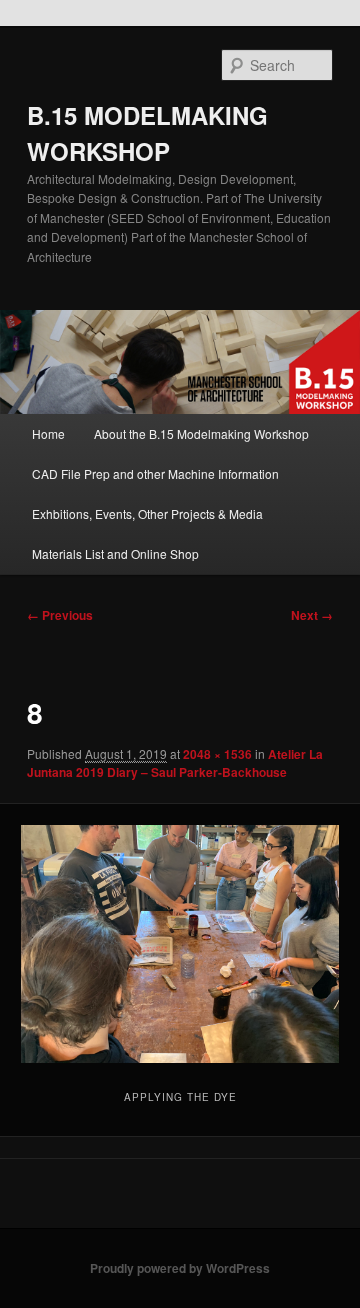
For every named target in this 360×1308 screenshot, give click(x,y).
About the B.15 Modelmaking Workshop (201, 433)
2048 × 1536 (217, 754)
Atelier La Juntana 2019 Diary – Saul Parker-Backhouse (175, 763)
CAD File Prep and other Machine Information (155, 473)
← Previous (60, 615)
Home (48, 433)
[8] (179, 944)
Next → (312, 615)
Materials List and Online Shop (115, 553)
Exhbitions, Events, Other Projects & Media (147, 513)
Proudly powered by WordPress (180, 1268)
